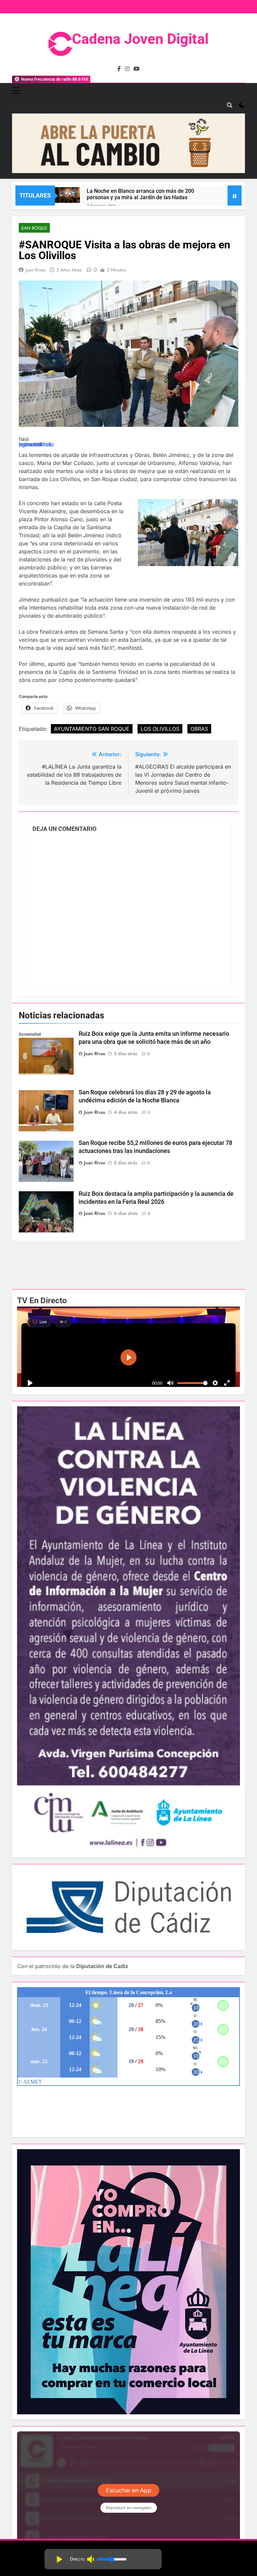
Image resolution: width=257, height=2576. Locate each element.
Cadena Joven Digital (140, 39)
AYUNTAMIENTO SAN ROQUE (92, 729)
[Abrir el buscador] (230, 105)
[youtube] (137, 69)
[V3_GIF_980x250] (128, 171)
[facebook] (119, 69)
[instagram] (127, 69)
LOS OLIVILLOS (160, 729)
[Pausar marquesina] (235, 196)
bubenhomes (35, 444)
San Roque (34, 228)
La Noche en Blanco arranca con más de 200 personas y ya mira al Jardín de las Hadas (140, 194)
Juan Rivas (36, 270)
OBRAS (199, 729)
